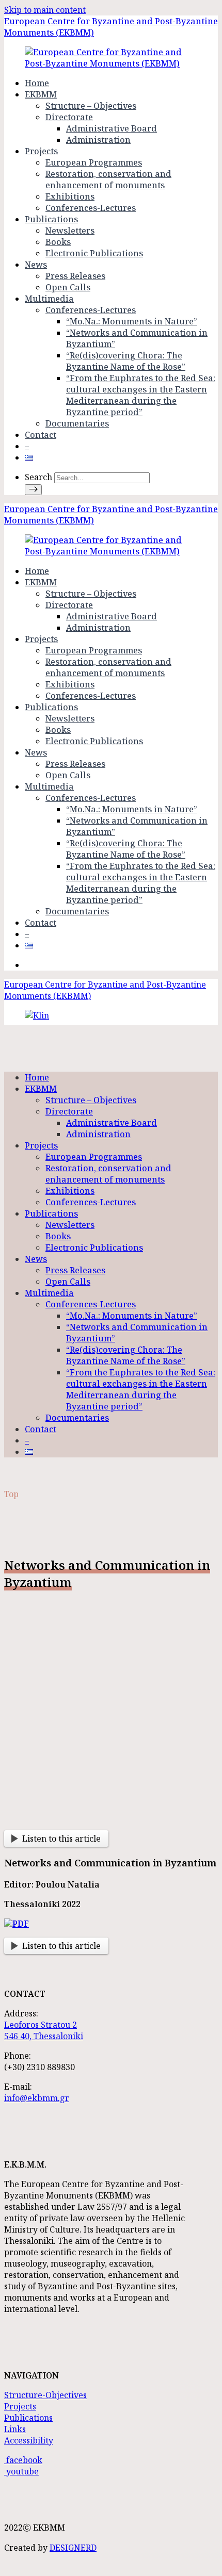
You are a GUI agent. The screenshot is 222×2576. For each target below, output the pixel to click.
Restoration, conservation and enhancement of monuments (108, 179)
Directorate (69, 117)
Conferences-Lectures (91, 208)
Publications (51, 219)
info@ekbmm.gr (37, 2098)
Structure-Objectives (45, 2395)
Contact (41, 435)
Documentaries (77, 423)
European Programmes (94, 162)
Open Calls (68, 287)
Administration (98, 140)
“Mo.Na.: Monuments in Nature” (132, 321)
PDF (21, 1924)
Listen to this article (61, 1839)
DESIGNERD (73, 2548)
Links (15, 2429)
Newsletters (70, 231)
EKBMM (41, 94)
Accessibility (29, 2440)
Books (58, 242)
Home (37, 83)
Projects (41, 151)
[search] (33, 490)
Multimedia (49, 299)
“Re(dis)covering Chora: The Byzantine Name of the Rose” (126, 361)
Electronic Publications (94, 253)
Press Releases (75, 276)
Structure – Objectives (91, 106)
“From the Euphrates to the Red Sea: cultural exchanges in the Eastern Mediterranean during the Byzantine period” (141, 395)
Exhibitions (70, 196)
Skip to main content (45, 10)
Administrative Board (112, 128)
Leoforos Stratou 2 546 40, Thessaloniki (44, 2030)
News (36, 265)
